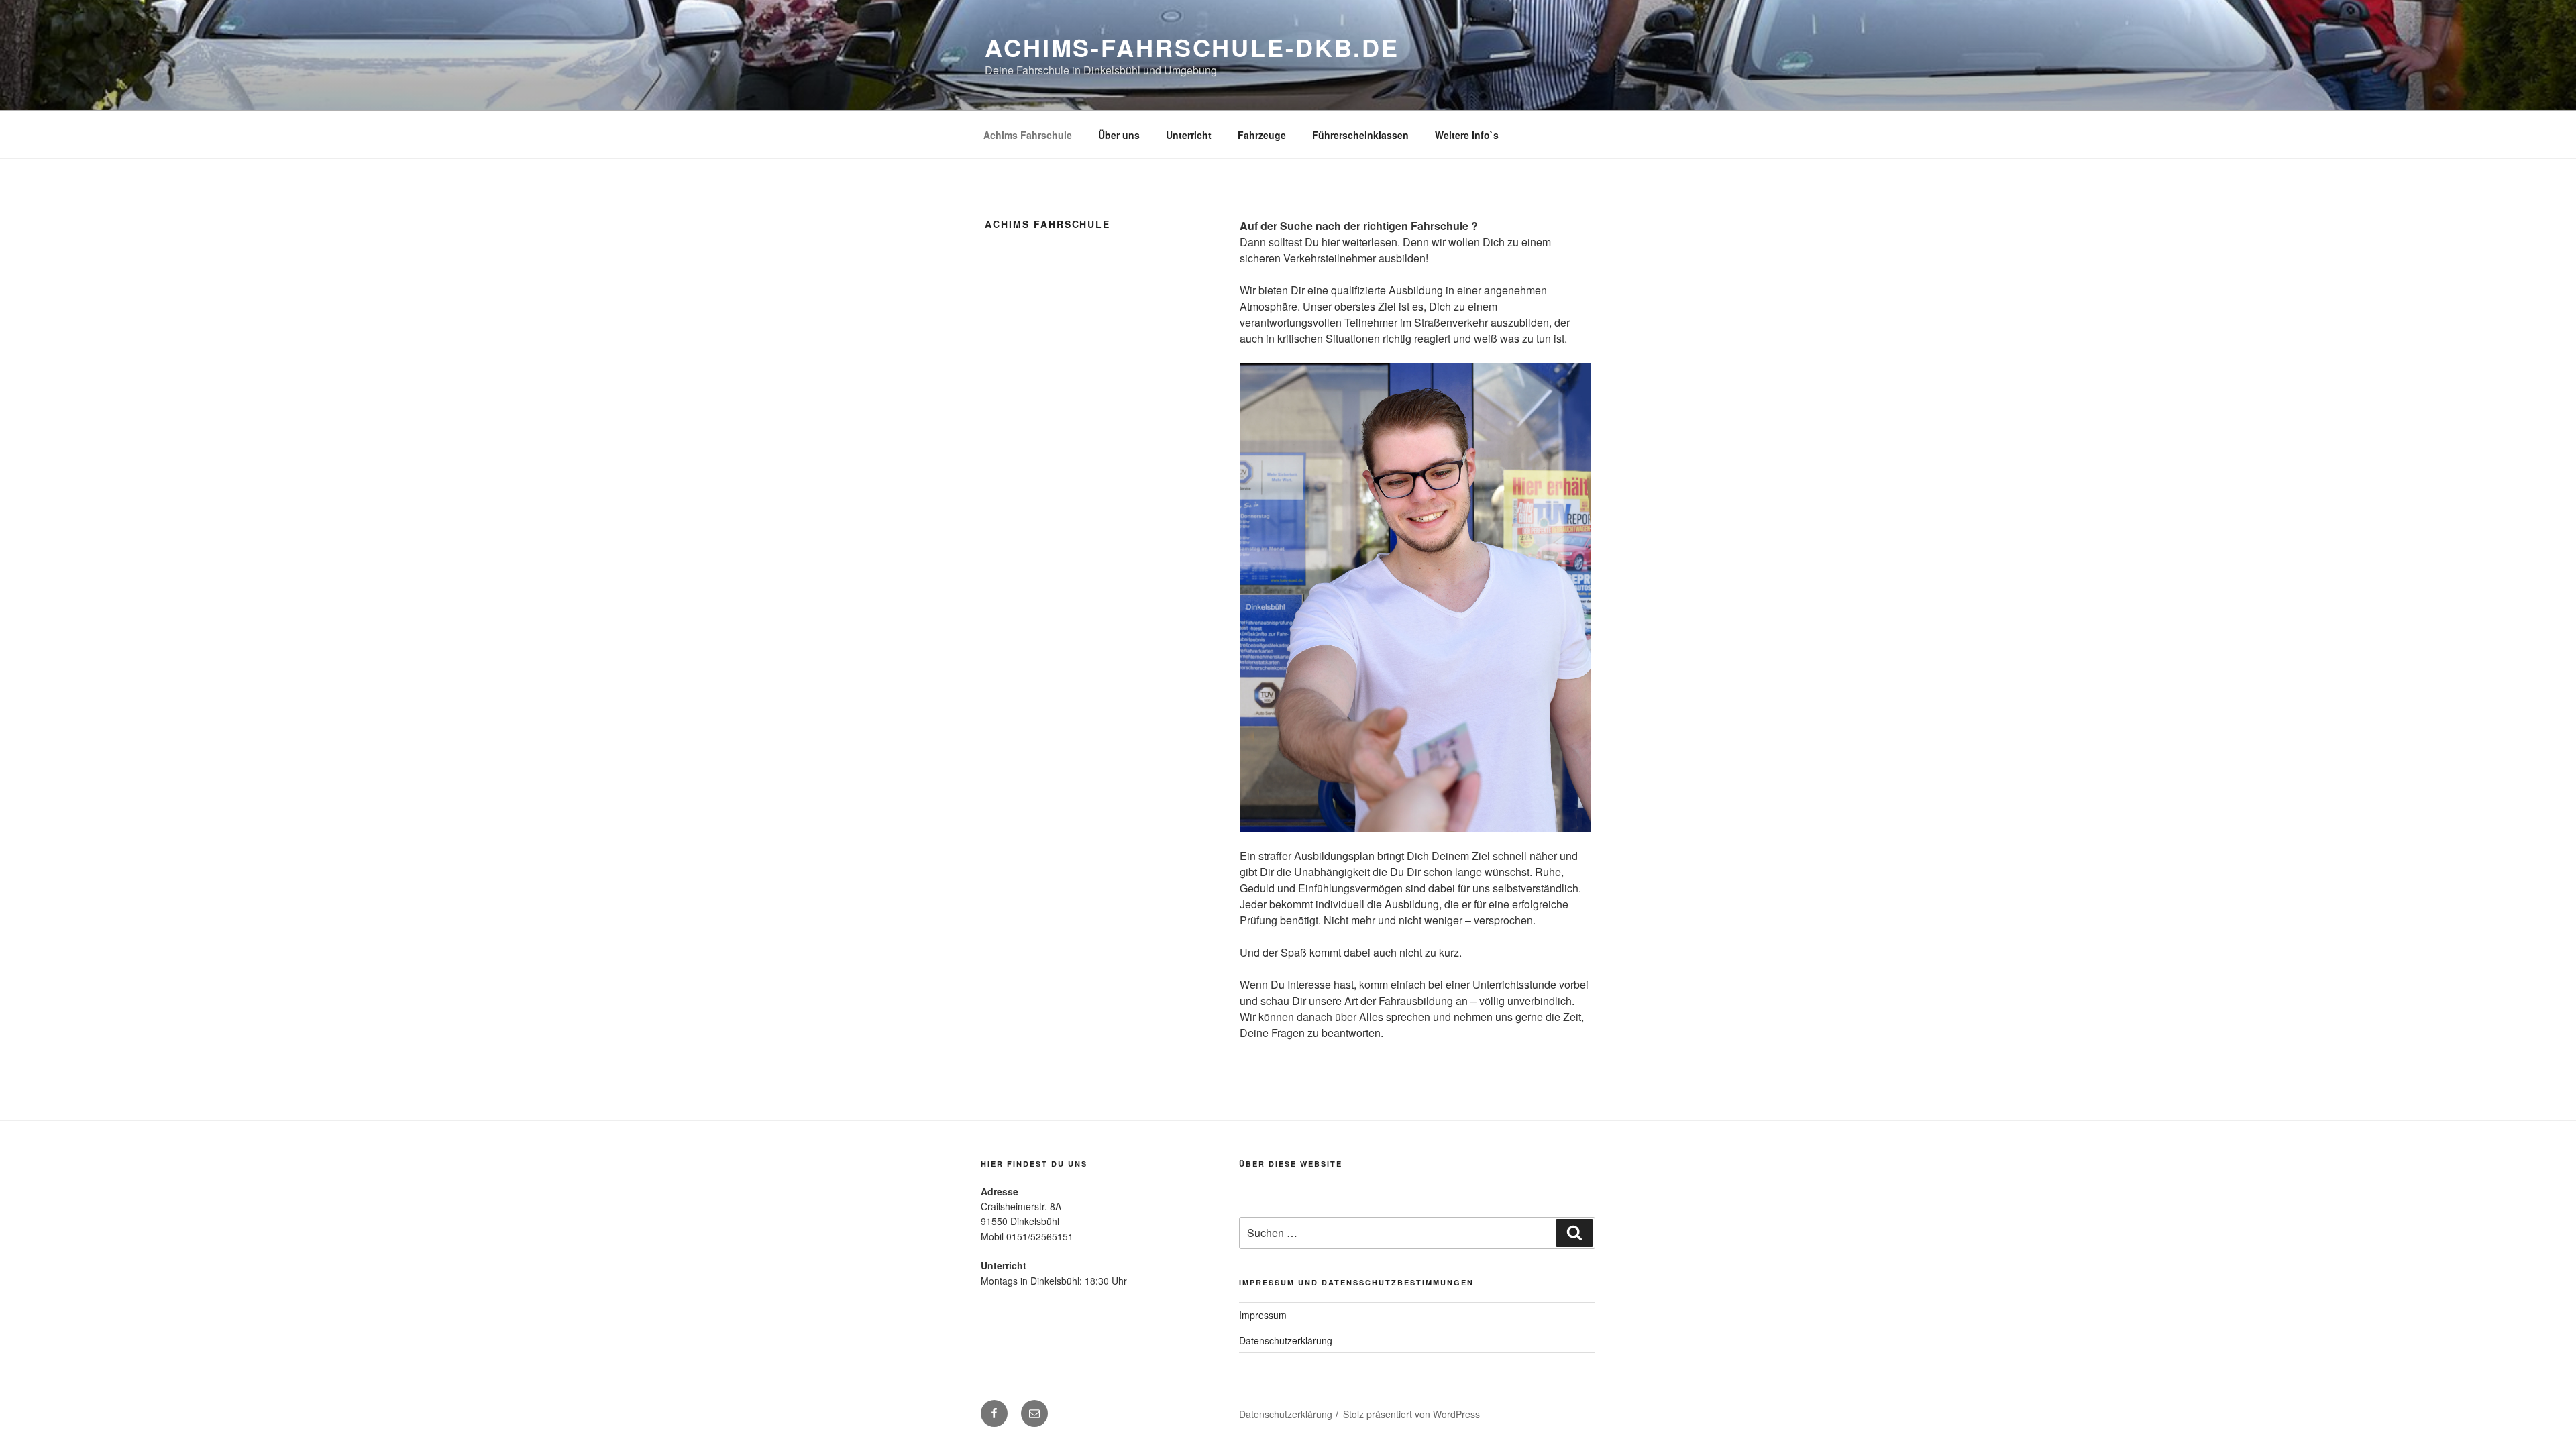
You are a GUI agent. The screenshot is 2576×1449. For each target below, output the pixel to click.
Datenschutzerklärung (1286, 1340)
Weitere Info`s (1467, 135)
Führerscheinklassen (1360, 135)
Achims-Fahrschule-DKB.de (1192, 47)
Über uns (1119, 135)
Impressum (1263, 1315)
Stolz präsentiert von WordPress (1411, 1414)
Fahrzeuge (1262, 135)
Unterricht (1189, 135)
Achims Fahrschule (1028, 135)
